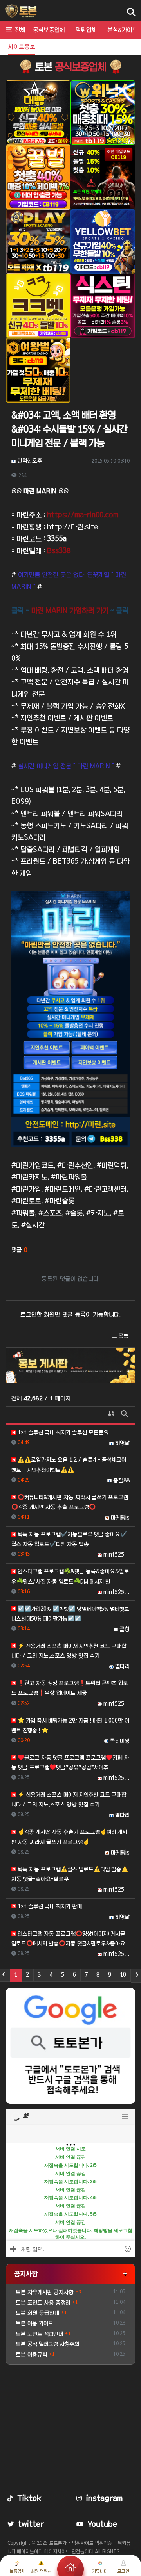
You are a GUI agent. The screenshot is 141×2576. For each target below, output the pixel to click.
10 (123, 1975)
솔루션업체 (87, 47)
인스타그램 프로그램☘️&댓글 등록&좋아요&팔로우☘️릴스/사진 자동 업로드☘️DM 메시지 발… (70, 1576)
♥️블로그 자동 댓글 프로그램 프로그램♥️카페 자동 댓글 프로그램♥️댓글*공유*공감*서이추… (70, 1763)
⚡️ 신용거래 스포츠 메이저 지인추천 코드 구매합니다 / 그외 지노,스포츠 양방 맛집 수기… (69, 1651)
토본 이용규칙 (31, 2355)
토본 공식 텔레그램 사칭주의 (48, 2344)
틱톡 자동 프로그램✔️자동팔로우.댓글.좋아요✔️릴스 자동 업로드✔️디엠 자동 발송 (69, 1539)
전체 (20, 30)
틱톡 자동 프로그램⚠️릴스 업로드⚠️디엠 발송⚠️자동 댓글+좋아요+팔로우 (70, 1874)
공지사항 (26, 2274)
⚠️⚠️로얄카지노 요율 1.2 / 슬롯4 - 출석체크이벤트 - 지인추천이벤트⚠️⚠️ (69, 1465)
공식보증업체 (49, 30)
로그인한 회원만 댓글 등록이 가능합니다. (70, 1314)
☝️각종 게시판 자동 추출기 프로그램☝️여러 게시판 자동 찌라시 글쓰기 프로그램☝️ (69, 1837)
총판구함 (54, 47)
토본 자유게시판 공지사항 (45, 2292)
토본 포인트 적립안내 (39, 2334)
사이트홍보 (22, 47)
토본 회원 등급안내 (37, 2313)
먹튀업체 (86, 30)
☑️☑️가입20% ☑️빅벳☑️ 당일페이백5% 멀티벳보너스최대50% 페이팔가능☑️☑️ (70, 1614)
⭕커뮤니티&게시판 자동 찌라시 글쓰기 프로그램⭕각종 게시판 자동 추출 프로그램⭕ (70, 1502)
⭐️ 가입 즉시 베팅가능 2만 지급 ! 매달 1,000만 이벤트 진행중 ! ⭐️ (70, 1725)
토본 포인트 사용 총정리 (43, 2303)
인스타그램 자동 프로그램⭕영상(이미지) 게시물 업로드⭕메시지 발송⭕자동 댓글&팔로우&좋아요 (68, 1939)
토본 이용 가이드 (34, 2323)
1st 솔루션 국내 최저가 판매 (49, 1906)
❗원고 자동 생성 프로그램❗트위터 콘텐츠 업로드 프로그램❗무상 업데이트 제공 (70, 1688)
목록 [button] (123, 1336)
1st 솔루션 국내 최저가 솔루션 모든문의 (62, 1432)
